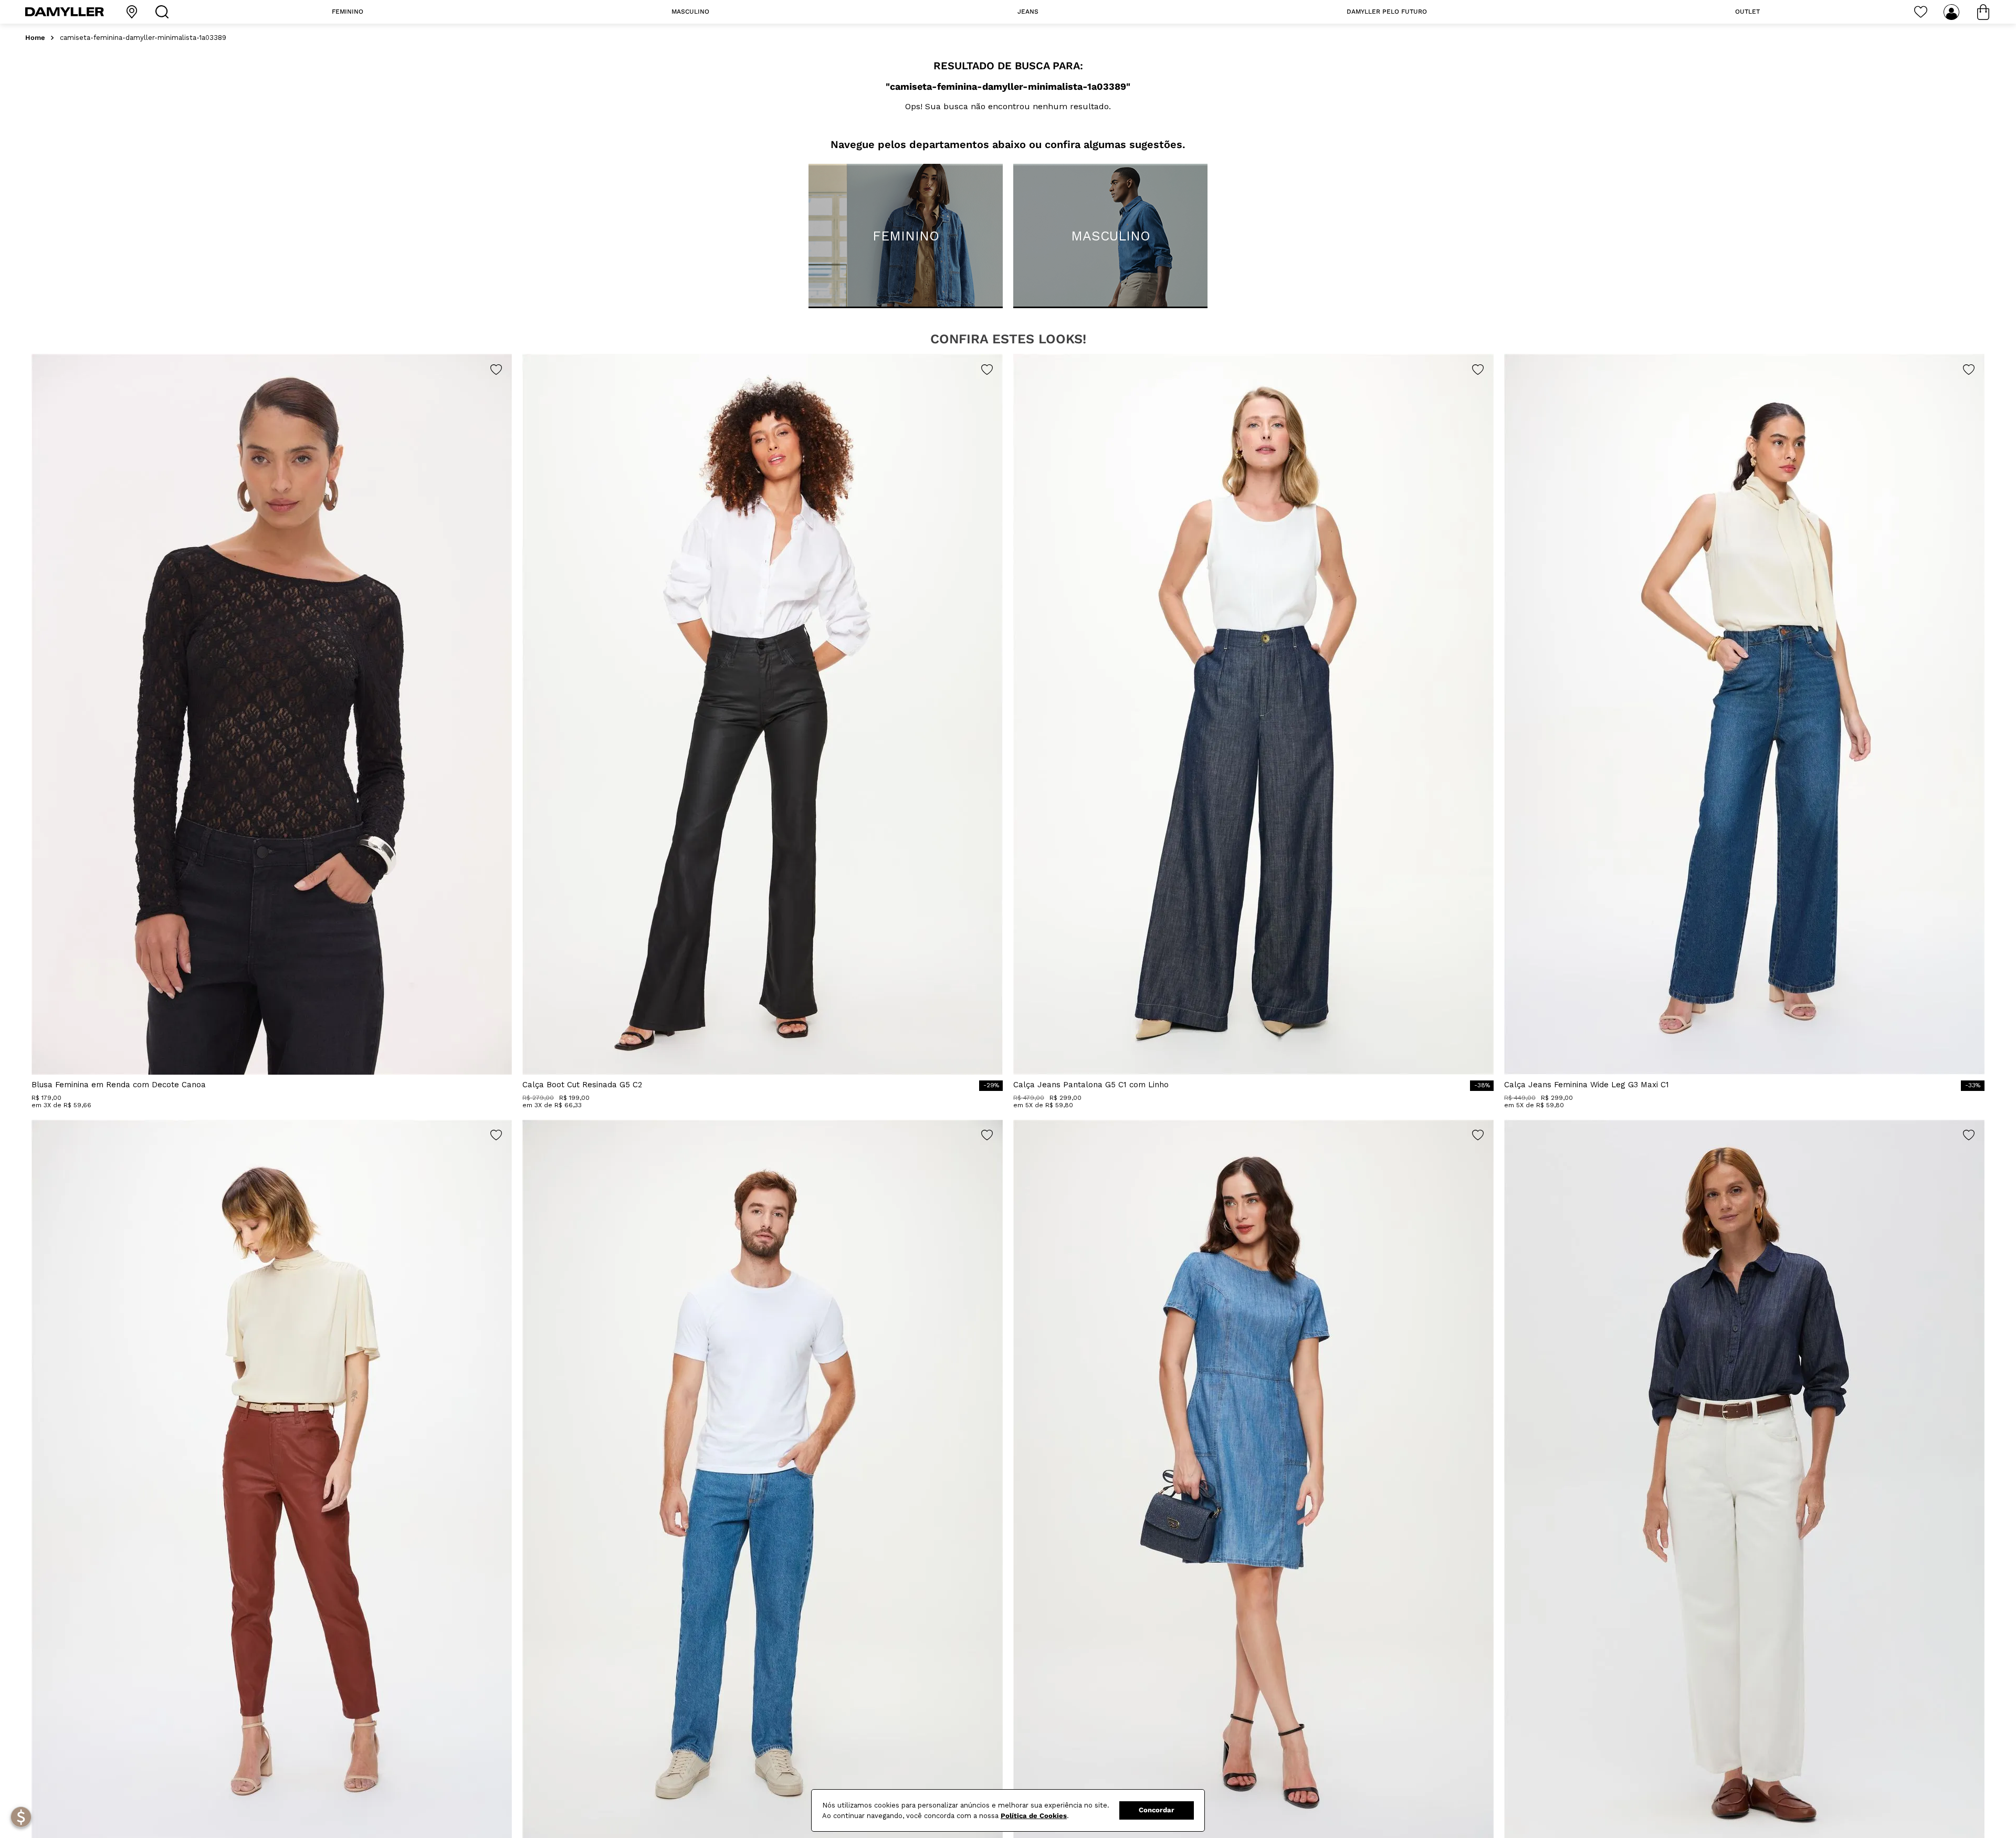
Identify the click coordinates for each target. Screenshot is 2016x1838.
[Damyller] (65, 12)
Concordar (1157, 1810)
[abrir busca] (164, 12)
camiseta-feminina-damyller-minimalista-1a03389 (143, 38)
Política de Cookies (1034, 1816)
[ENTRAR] (1952, 12)
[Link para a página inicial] (35, 38)
